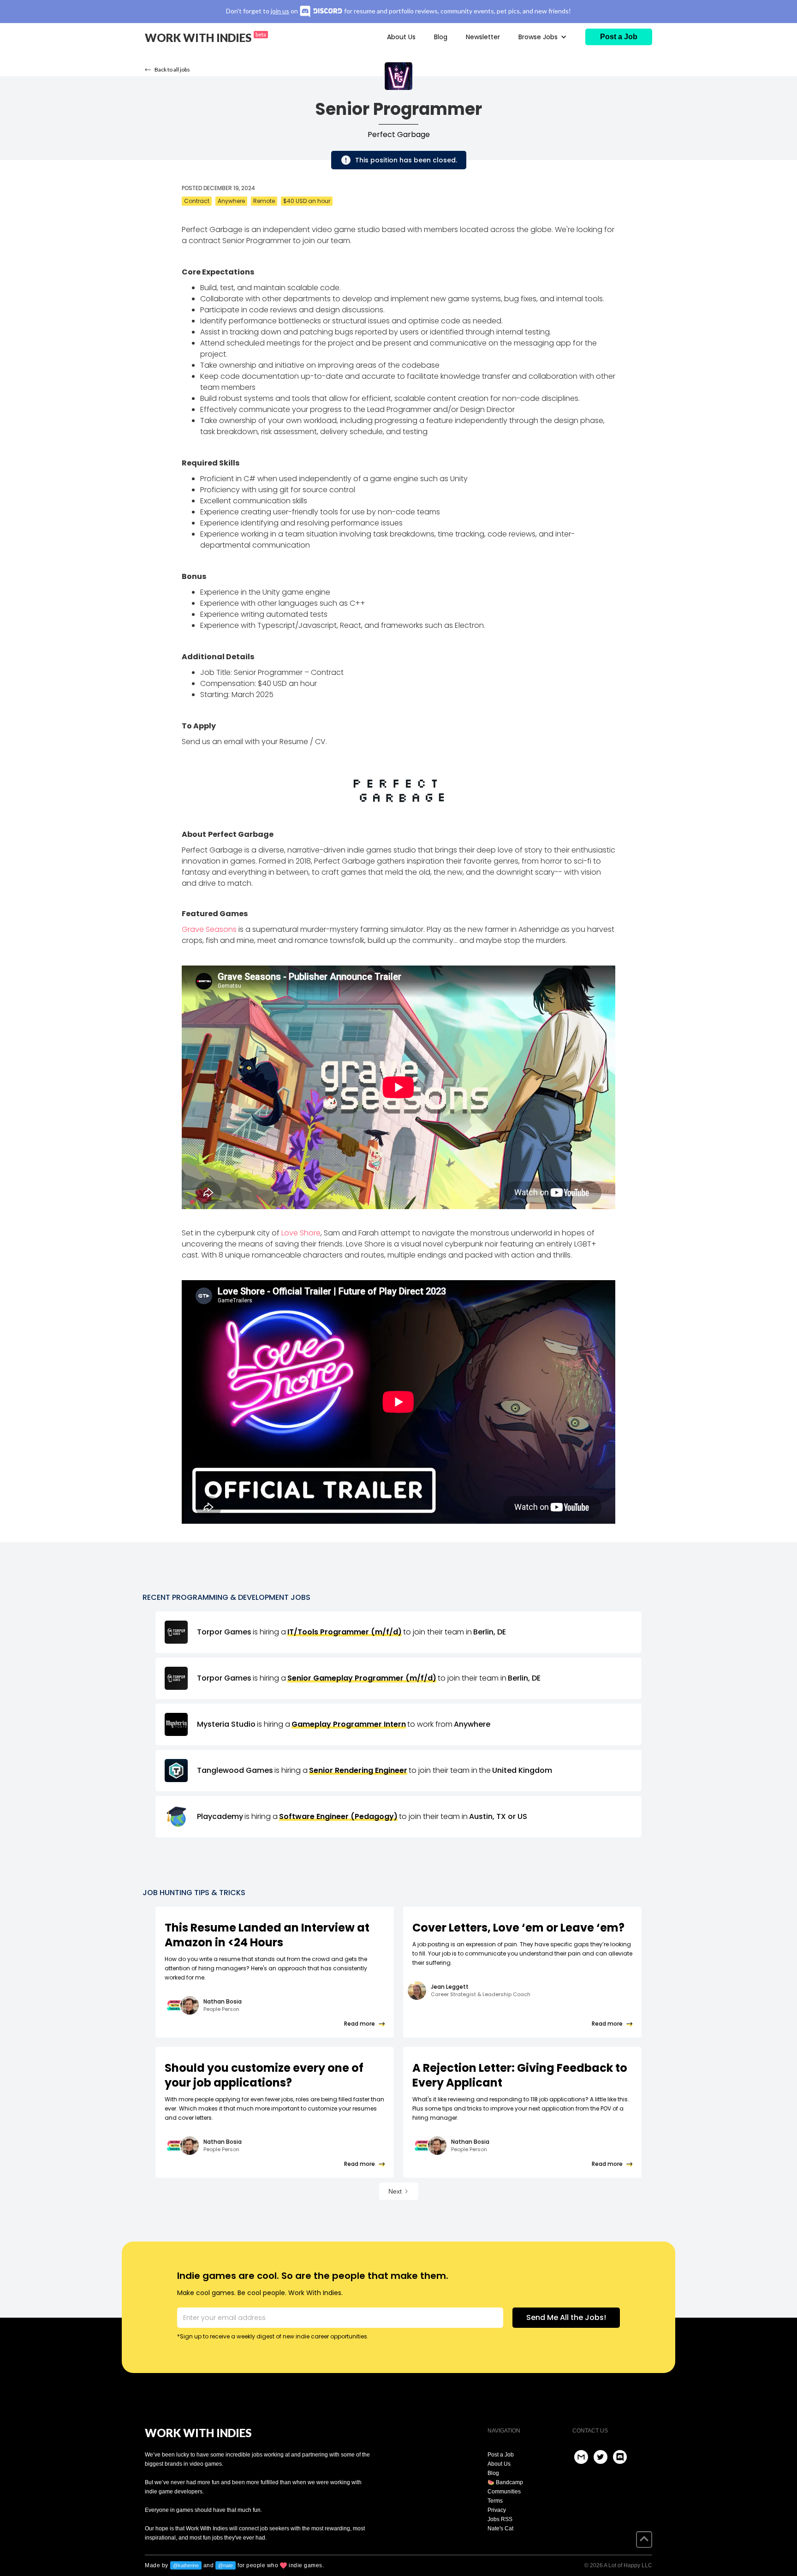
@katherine (186, 2565)
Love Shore (301, 1233)
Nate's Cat (500, 2528)
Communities (504, 2492)
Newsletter (483, 37)
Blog (441, 37)
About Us (401, 37)
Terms (495, 2501)
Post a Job (501, 2455)
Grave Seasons (209, 929)
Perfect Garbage (399, 135)
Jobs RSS (500, 2519)
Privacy (497, 2510)
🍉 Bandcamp (505, 2482)
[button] (543, 37)
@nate (226, 2565)
